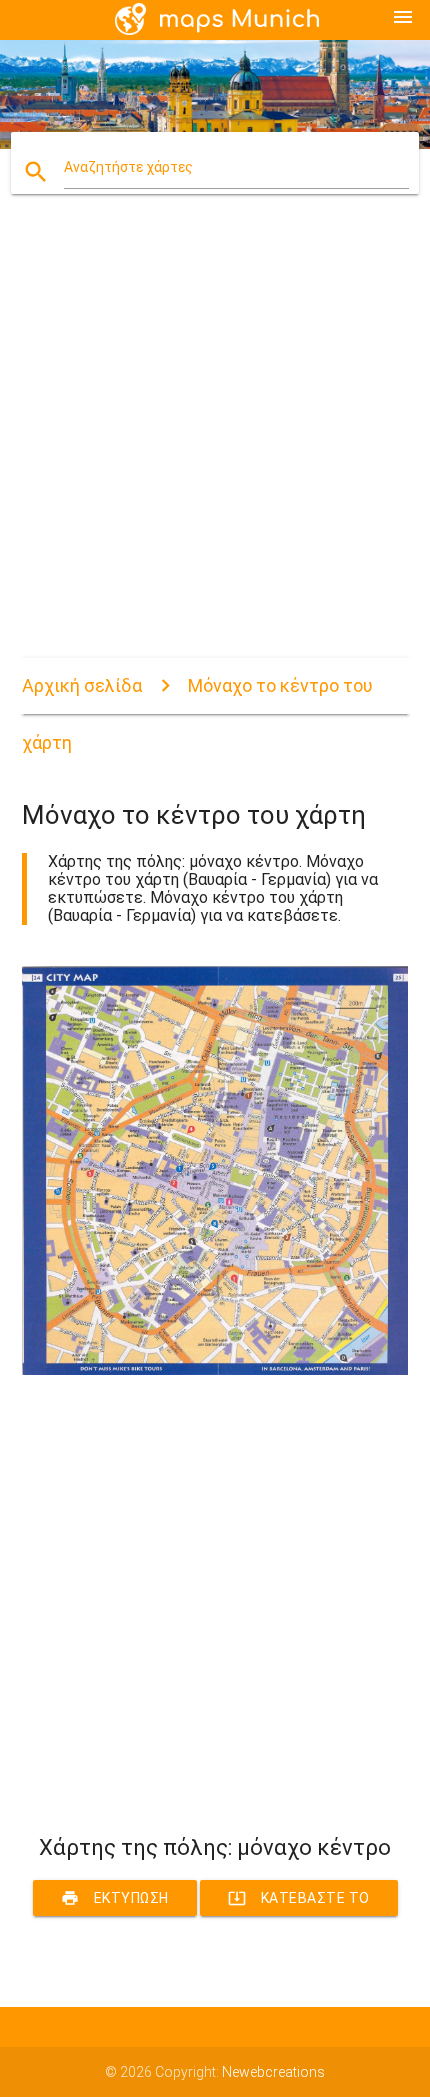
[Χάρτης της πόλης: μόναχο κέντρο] (215, 1370)
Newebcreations (273, 2072)
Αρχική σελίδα (82, 685)
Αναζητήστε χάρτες (128, 167)
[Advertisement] (215, 443)
